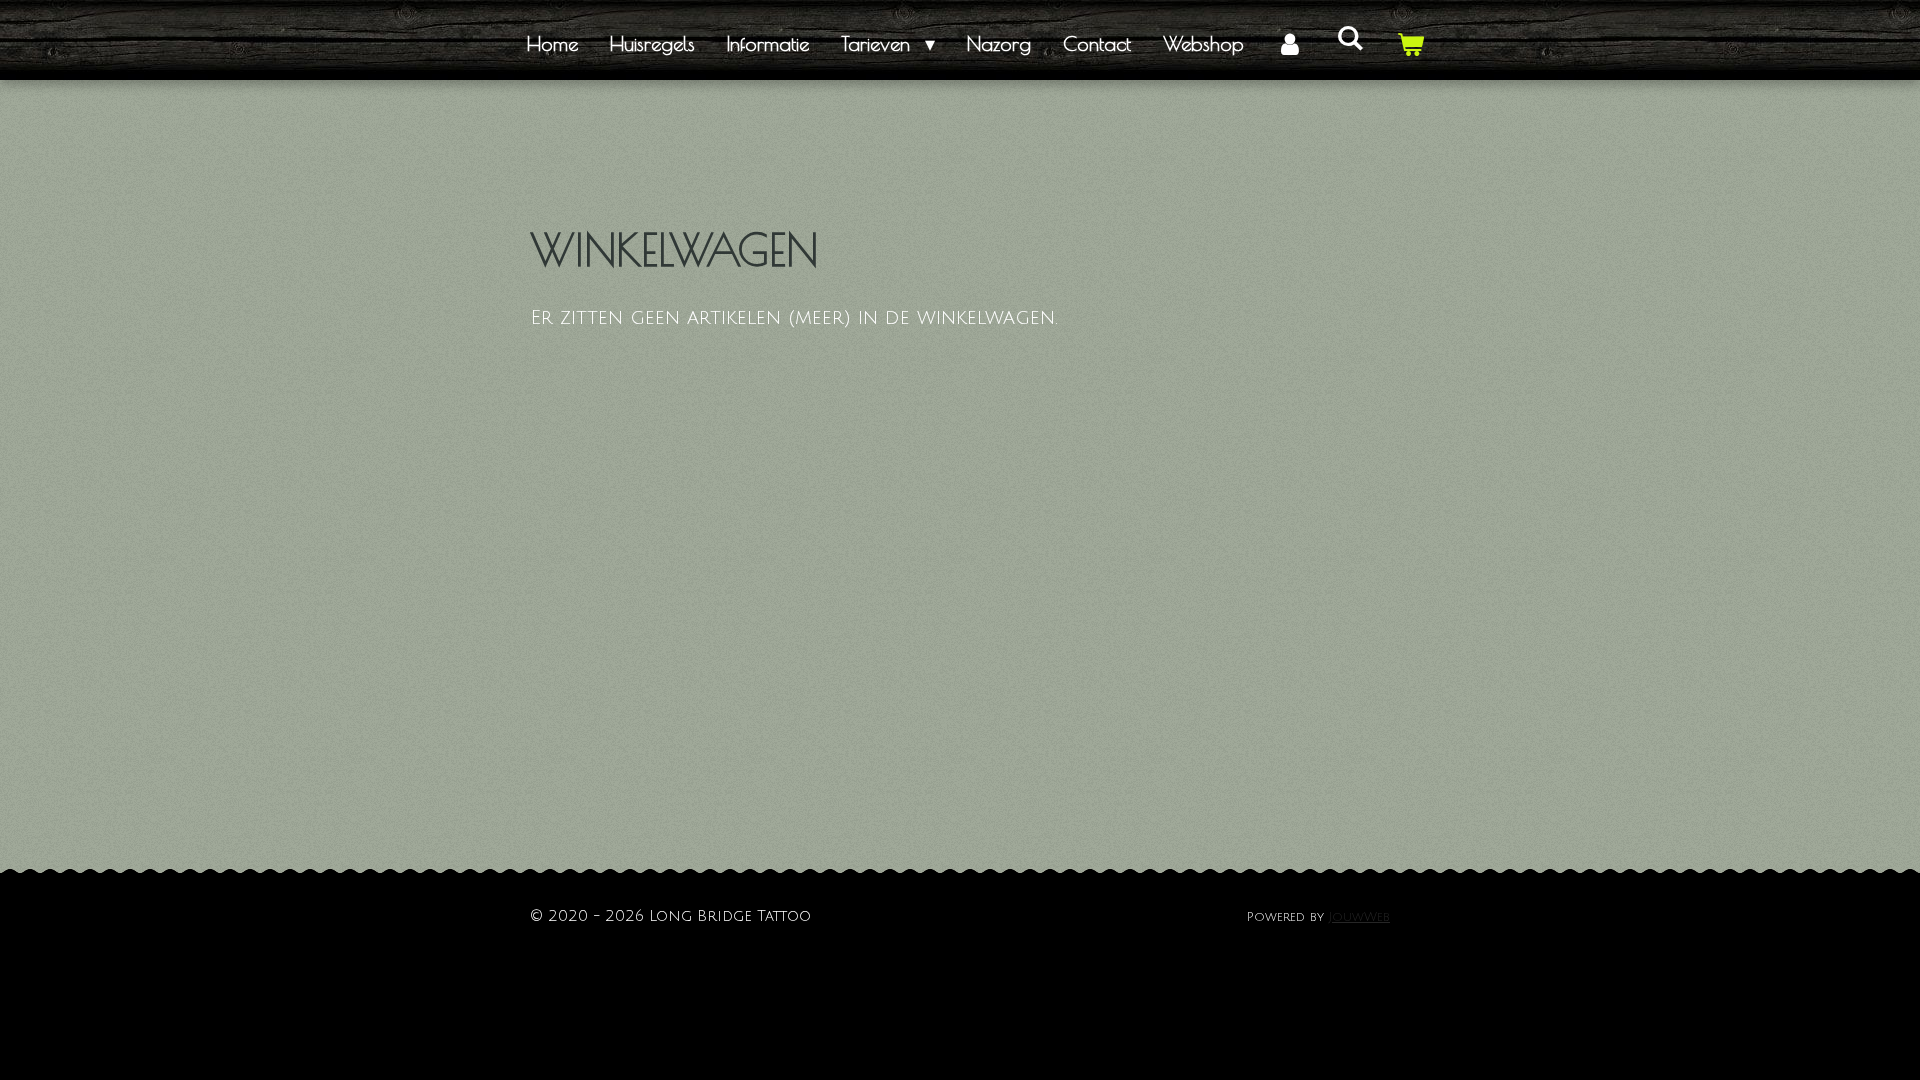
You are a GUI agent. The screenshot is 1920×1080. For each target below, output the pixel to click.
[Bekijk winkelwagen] (1410, 44)
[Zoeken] (1350, 37)
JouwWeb (1359, 917)
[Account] (1290, 44)
